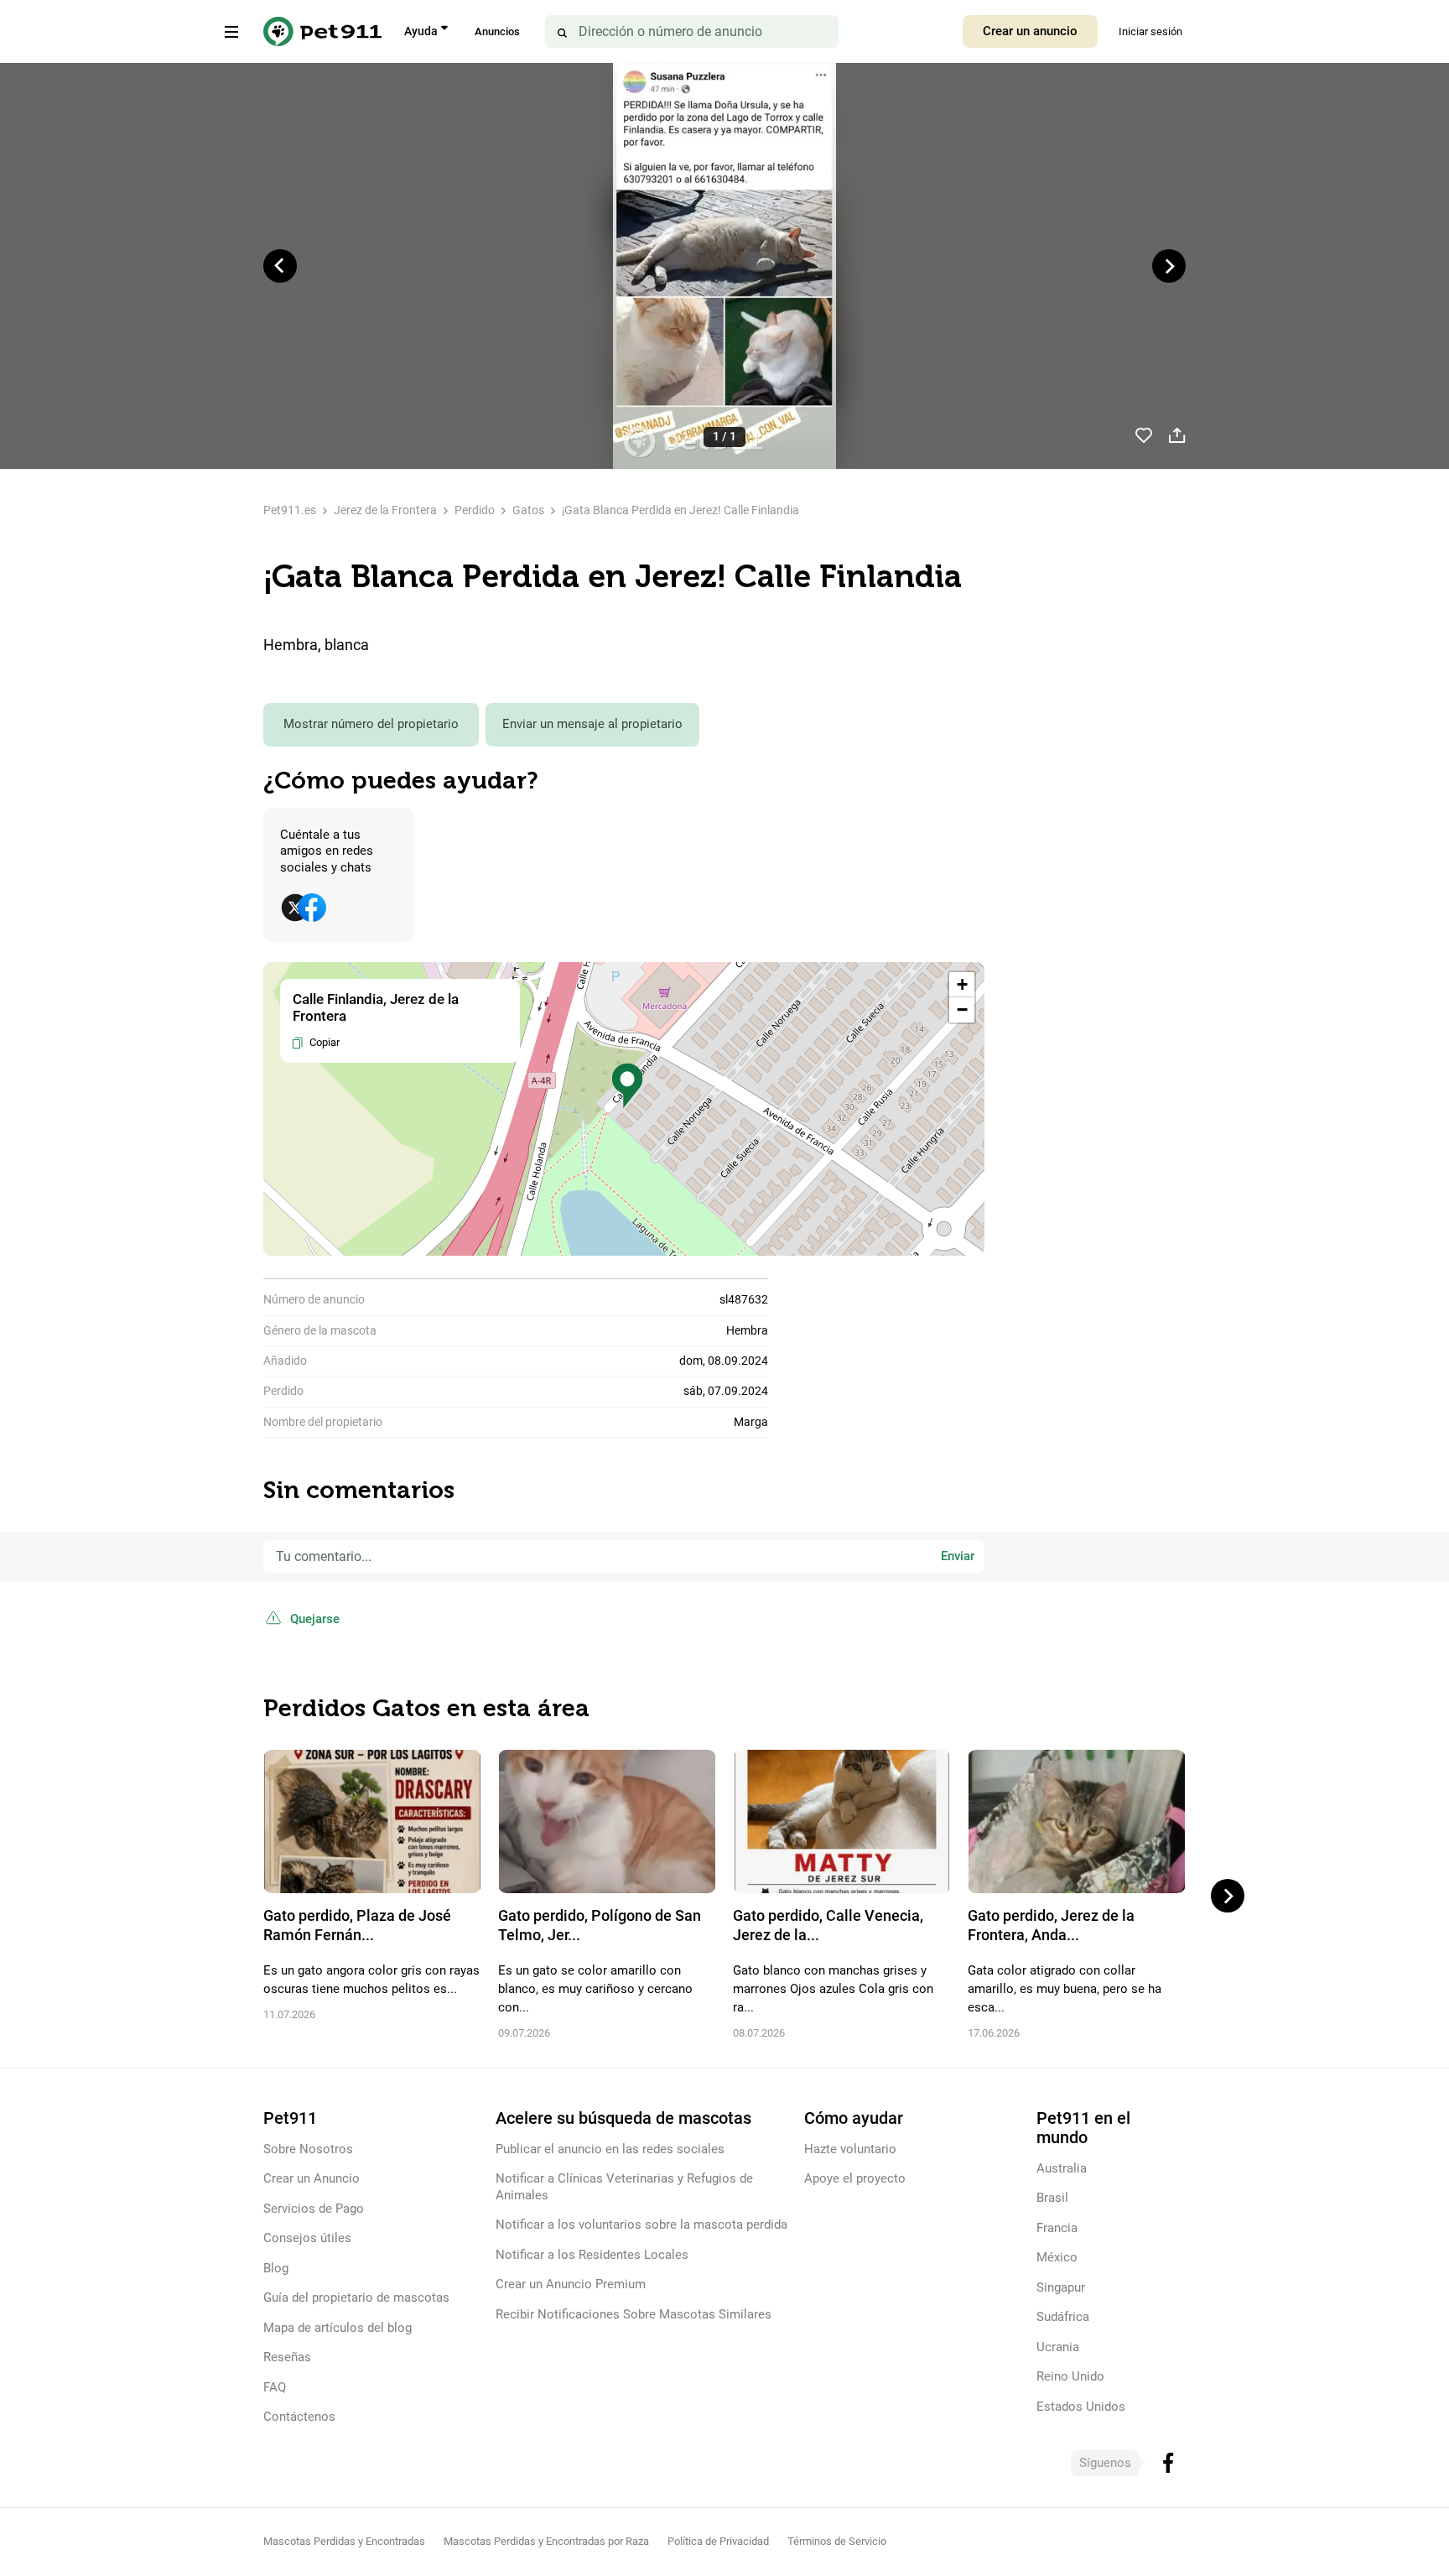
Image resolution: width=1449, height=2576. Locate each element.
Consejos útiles (307, 2238)
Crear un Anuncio (312, 2178)
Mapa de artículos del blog (338, 2328)
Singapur (1061, 2287)
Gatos (528, 510)
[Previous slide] (280, 266)
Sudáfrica (1063, 2317)
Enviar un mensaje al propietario (592, 724)
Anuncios (497, 31)
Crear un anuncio (1030, 31)
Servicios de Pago (314, 2209)
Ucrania (1058, 2347)
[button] (627, 1086)
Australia (1062, 2168)
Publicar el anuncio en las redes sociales (610, 2149)
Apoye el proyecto (855, 2178)
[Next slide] (1169, 266)
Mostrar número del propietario (371, 724)
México (1057, 2257)
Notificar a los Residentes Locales (592, 2255)
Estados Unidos (1081, 2407)
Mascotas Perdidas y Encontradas (344, 2541)
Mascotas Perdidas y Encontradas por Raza (546, 2541)
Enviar (958, 1556)
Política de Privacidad (718, 2541)
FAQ (275, 2387)
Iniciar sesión (1150, 31)
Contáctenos (299, 2417)
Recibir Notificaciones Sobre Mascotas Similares (634, 2314)
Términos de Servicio (837, 2541)
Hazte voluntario (850, 2149)
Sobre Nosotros (308, 2149)
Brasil (1052, 2198)
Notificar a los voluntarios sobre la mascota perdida (641, 2225)
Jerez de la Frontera (385, 510)
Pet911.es (290, 510)
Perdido (475, 510)
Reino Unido (1070, 2376)
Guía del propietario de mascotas (356, 2298)
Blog (276, 2268)
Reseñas (287, 2357)
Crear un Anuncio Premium (571, 2284)
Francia (1057, 2228)
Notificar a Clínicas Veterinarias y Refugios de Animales (624, 2186)
